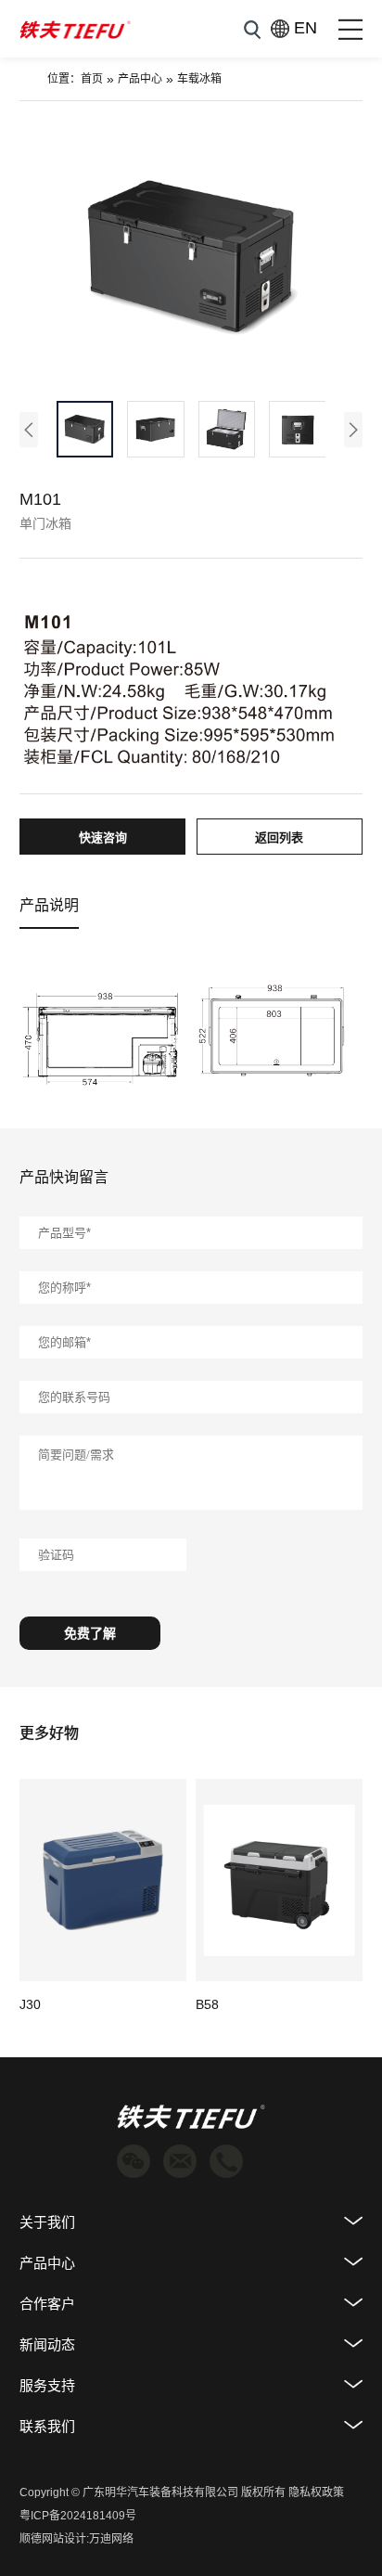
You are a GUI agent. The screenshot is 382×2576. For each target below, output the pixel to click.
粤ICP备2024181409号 (78, 2516)
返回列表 (279, 837)
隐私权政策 (316, 2492)
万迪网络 (111, 2539)
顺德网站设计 (53, 2539)
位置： (64, 79)
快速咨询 (103, 837)
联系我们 (47, 2426)
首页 (92, 79)
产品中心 (140, 79)
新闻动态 (47, 2344)
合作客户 (47, 2304)
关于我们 (47, 2222)
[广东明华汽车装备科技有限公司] (75, 29)
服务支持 (47, 2385)
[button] (29, 429)
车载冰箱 (199, 79)
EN (296, 28)
